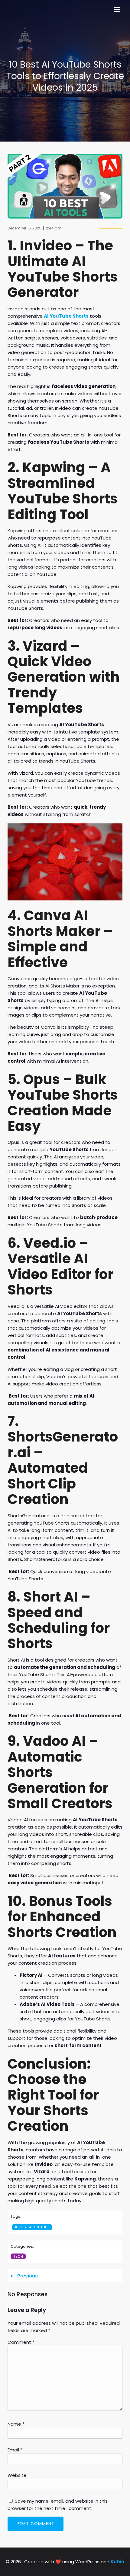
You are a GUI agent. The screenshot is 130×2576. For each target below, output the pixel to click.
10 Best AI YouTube (32, 2227)
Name (16, 2424)
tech (18, 2256)
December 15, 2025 (24, 228)
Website (17, 2475)
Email (15, 2450)
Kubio (117, 2562)
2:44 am (54, 228)
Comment (21, 2342)
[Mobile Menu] (117, 10)
